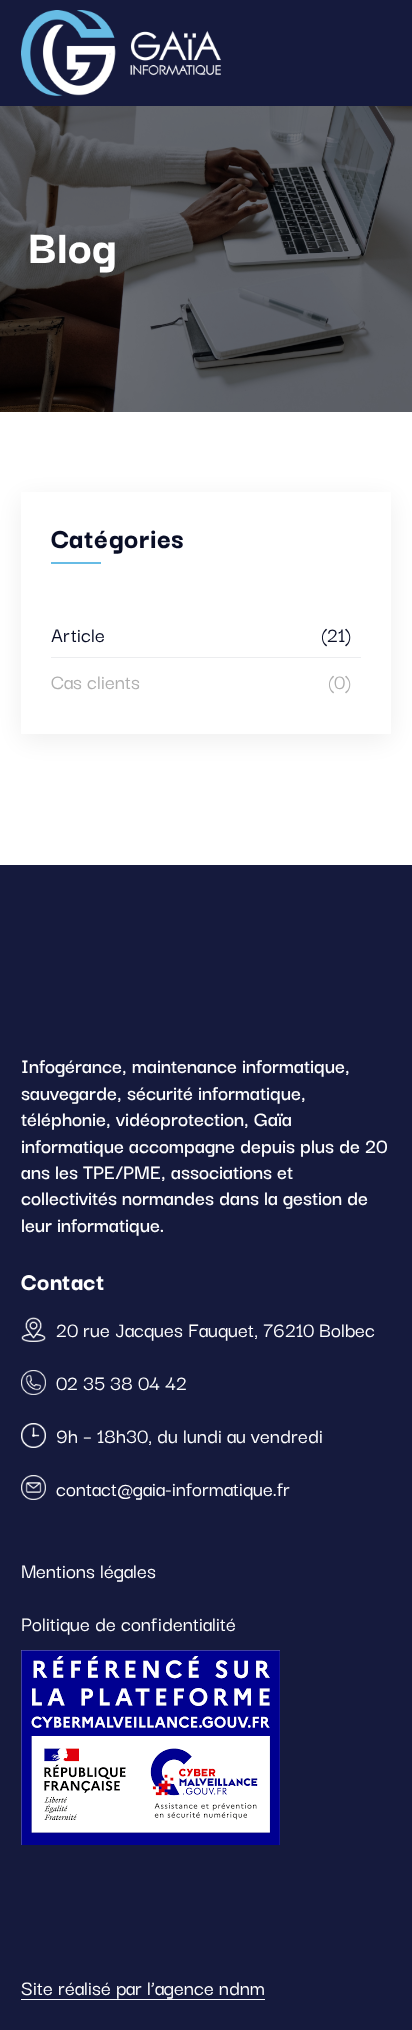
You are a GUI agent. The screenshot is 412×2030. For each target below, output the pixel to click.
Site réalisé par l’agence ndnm (143, 1987)
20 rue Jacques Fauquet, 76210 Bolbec (215, 1329)
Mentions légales (88, 1570)
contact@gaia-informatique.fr (173, 1488)
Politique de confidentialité (128, 1623)
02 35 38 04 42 (121, 1382)
